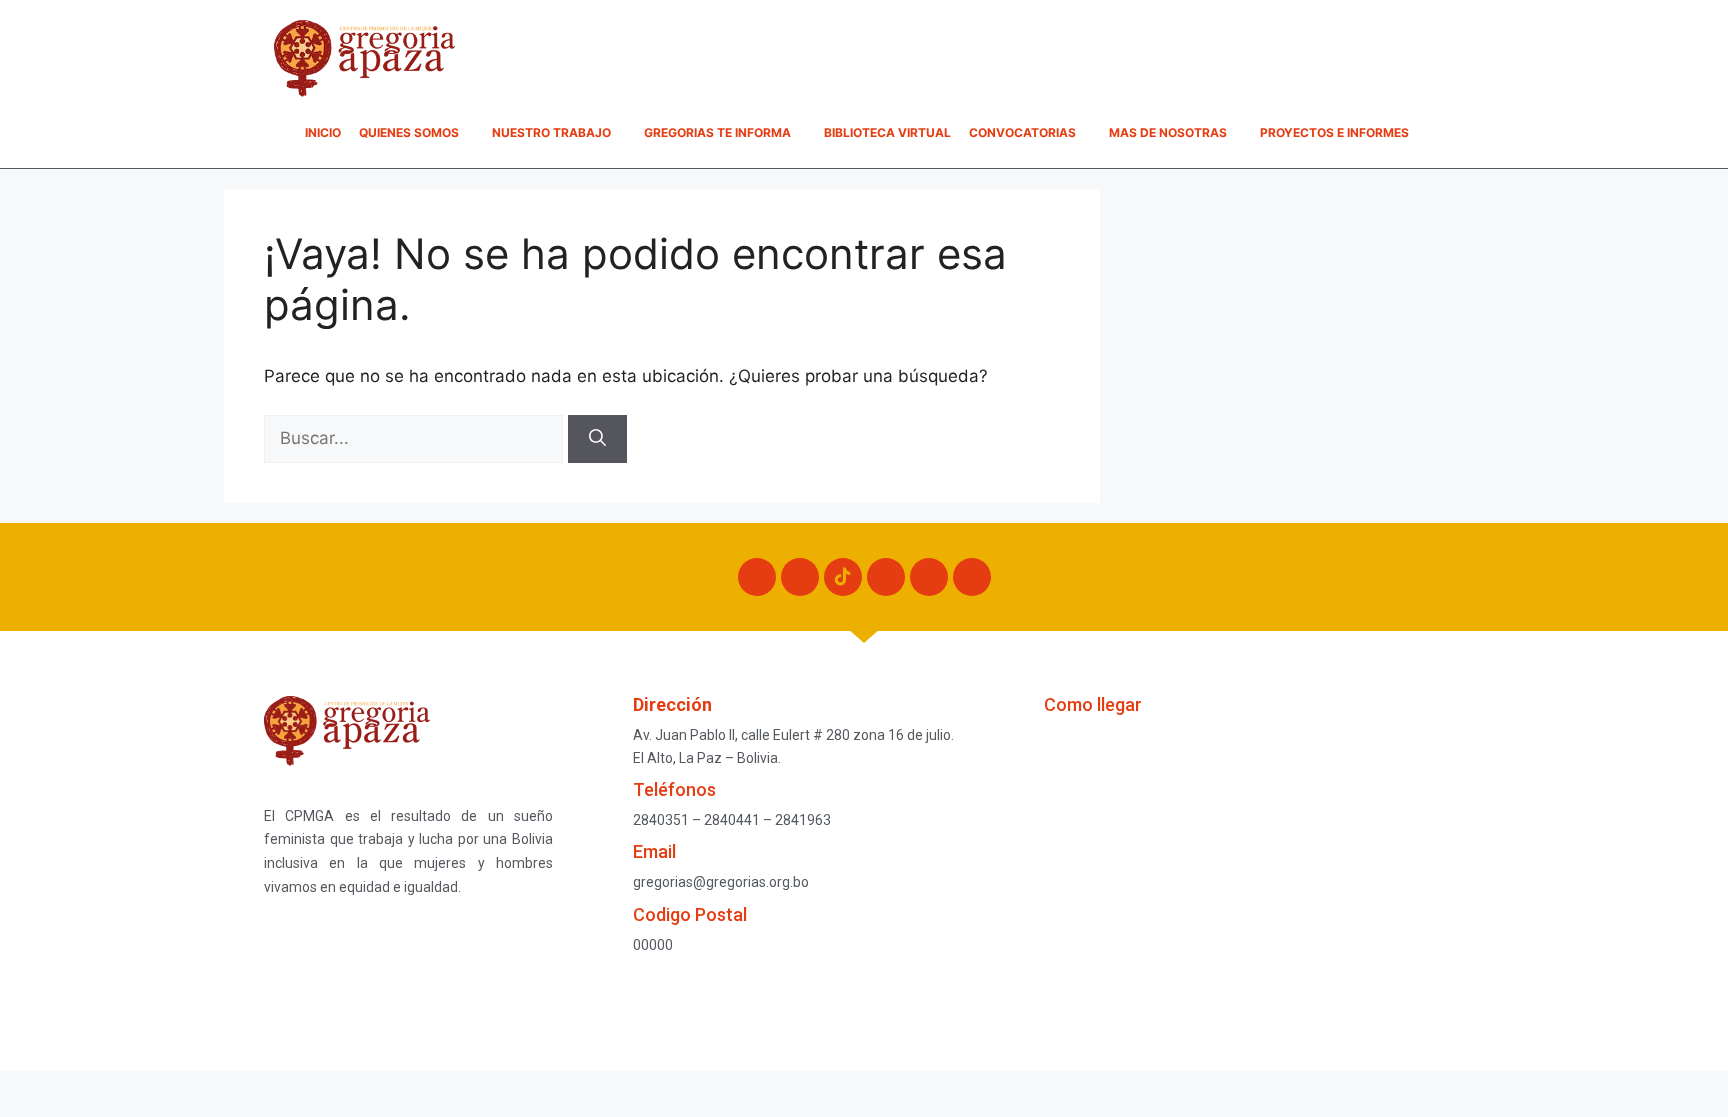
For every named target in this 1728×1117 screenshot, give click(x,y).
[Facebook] (757, 577)
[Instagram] (800, 577)
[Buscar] (597, 439)
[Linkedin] (972, 577)
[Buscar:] (416, 438)
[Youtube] (929, 577)
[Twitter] (886, 577)
